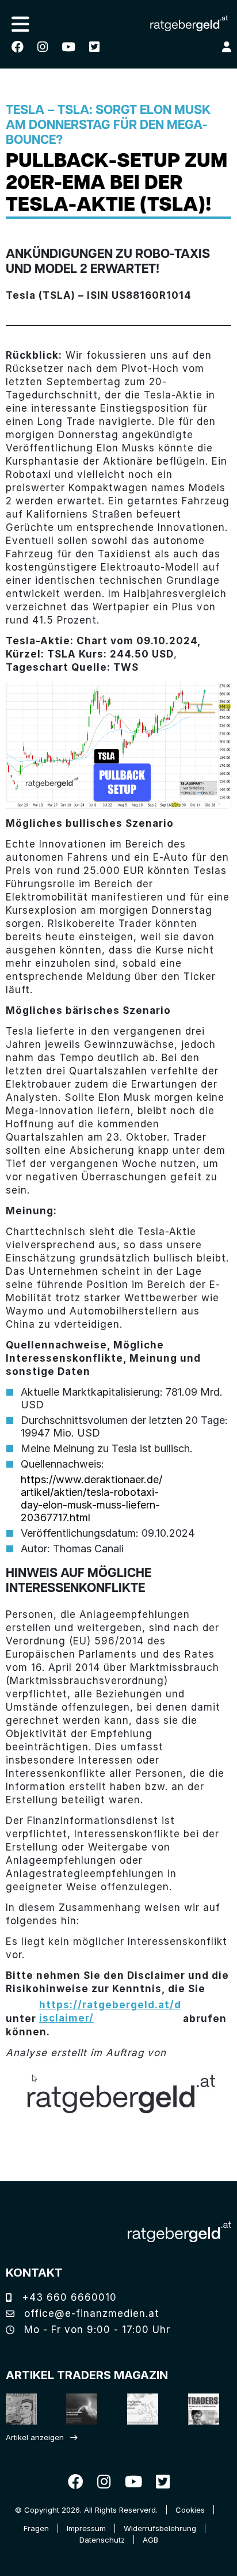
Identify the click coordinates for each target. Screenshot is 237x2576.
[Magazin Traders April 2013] (202, 2409)
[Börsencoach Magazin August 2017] (81, 2409)
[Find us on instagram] (43, 47)
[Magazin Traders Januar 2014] (142, 2409)
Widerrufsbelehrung (160, 2528)
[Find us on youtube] (68, 47)
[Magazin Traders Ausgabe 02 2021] (20, 2409)
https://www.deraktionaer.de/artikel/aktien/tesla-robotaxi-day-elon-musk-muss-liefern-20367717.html (91, 1498)
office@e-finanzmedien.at (90, 2313)
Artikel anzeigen (35, 2437)
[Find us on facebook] (18, 47)
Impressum (86, 2528)
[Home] (179, 2232)
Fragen (36, 2528)
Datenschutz (102, 2540)
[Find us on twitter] (94, 47)
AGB (150, 2540)
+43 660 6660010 (68, 2297)
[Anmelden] (227, 47)
